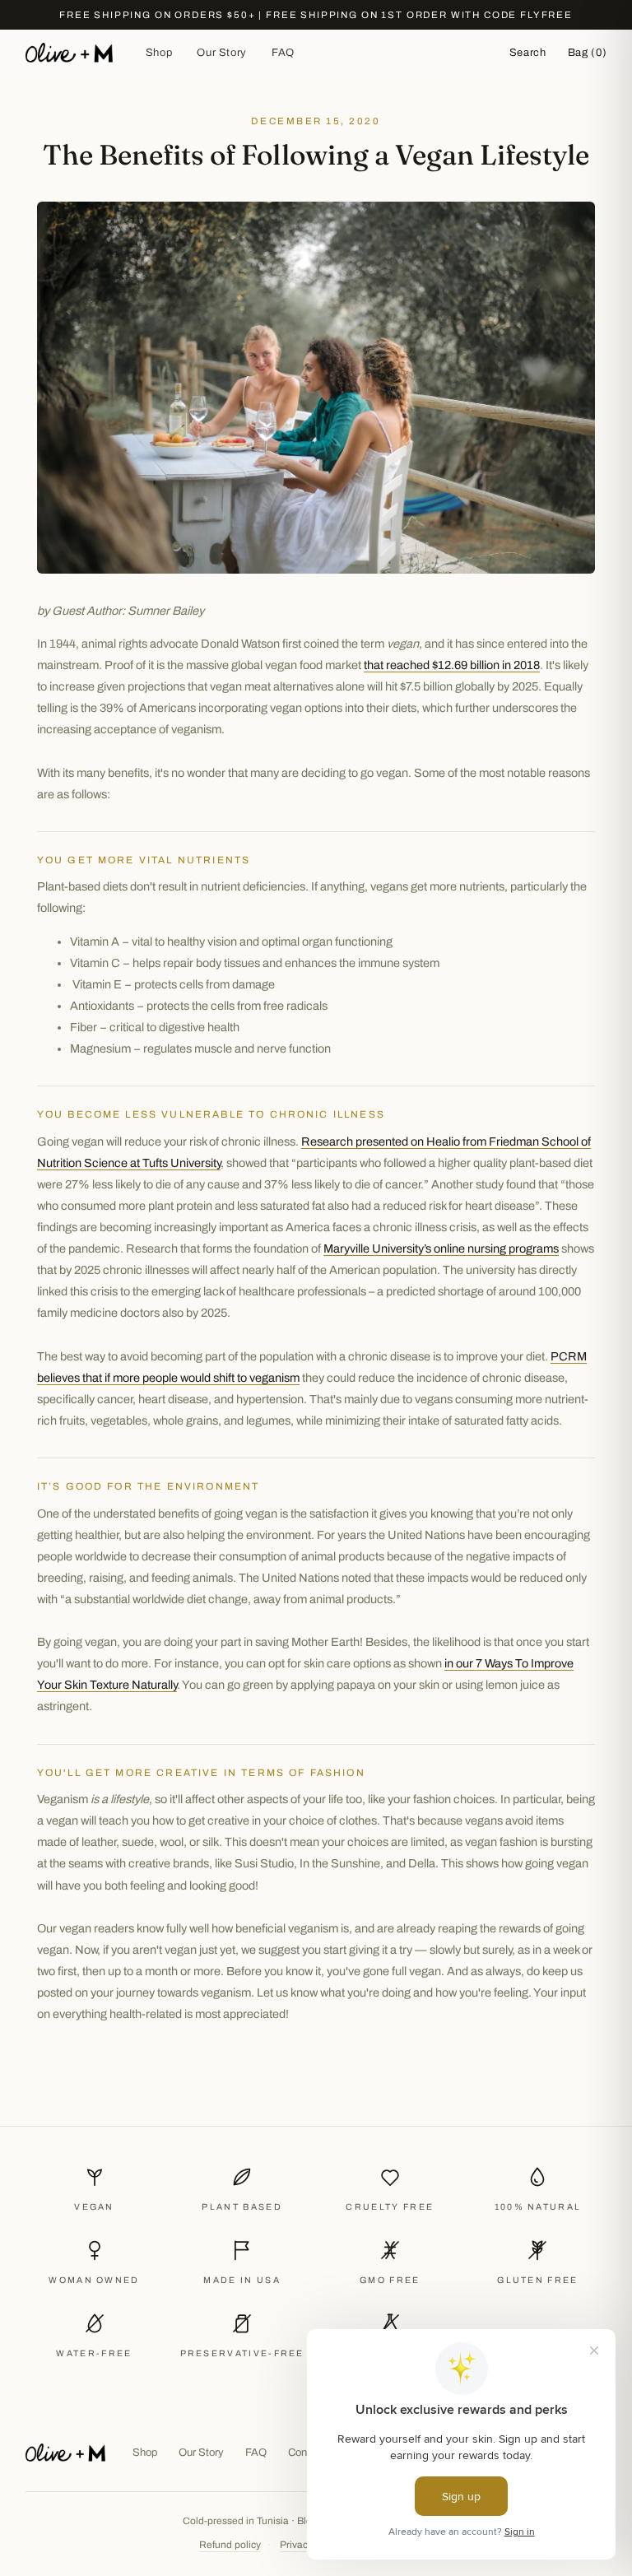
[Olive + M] (66, 2453)
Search (528, 53)
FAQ (283, 53)
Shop (159, 53)
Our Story (222, 53)
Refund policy (230, 2545)
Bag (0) (588, 53)
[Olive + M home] (69, 53)
